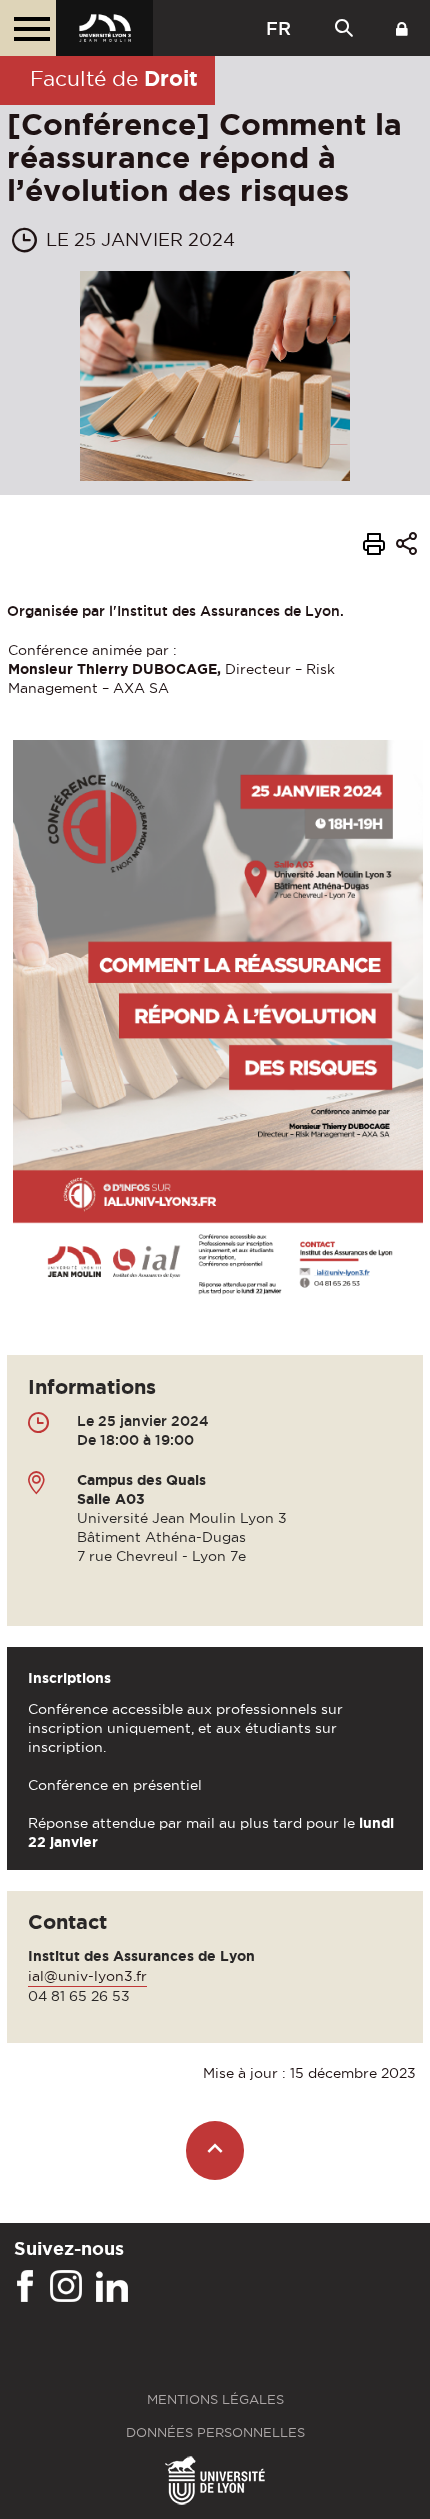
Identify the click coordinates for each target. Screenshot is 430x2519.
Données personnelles (215, 2432)
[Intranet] (402, 28)
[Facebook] (25, 2287)
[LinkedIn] (112, 2287)
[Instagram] (66, 2287)
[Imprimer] (374, 547)
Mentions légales (215, 2399)
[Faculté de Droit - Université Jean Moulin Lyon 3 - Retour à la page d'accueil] (104, 28)
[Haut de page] (215, 2150)
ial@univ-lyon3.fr (87, 1976)
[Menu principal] (28, 28)
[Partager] (406, 546)
